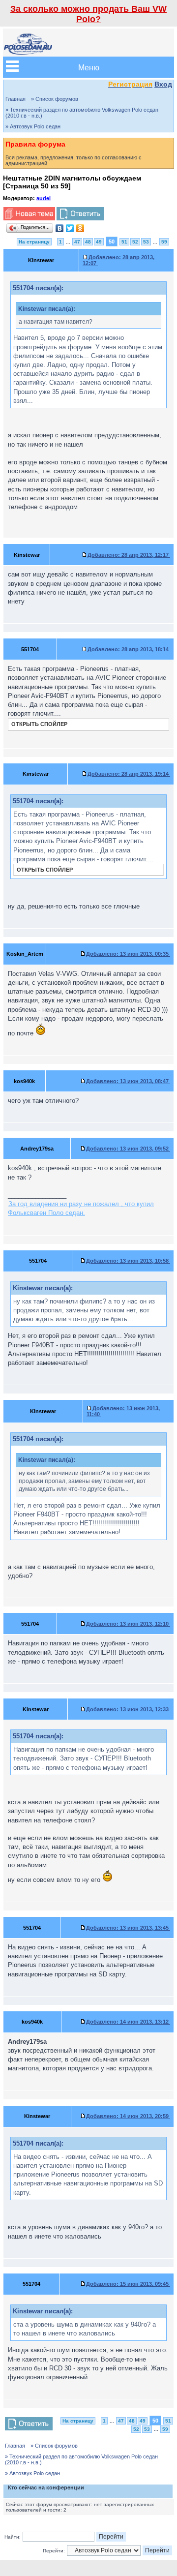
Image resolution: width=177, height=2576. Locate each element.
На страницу (34, 242)
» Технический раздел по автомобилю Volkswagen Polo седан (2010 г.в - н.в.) (82, 113)
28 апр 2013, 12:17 (129, 555)
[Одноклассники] (80, 228)
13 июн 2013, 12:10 (128, 1624)
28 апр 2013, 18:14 (129, 649)
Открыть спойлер (39, 724)
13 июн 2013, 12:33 (128, 1709)
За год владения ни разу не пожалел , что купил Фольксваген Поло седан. (81, 1208)
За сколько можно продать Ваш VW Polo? (88, 14)
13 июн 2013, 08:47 (128, 1081)
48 (88, 242)
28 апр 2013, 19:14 (129, 774)
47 (77, 242)
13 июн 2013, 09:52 (128, 1149)
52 (135, 242)
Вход (163, 84)
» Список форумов (55, 99)
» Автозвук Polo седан (33, 126)
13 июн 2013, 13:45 (128, 1928)
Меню (89, 67)
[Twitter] (70, 228)
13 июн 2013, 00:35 (128, 954)
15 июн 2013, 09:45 (128, 2284)
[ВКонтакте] (60, 228)
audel (44, 198)
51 (124, 242)
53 (146, 242)
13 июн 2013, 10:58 (128, 1261)
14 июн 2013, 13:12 (128, 2022)
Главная (15, 99)
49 (99, 242)
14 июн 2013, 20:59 (128, 2116)
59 (164, 242)
